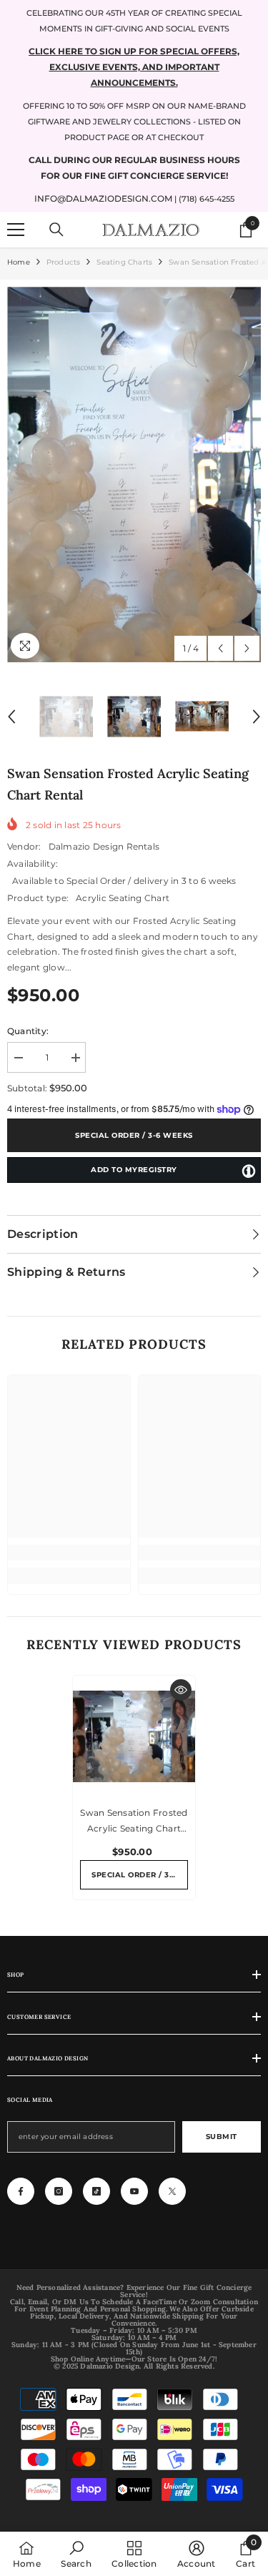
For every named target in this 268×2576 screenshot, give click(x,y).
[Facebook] (21, 2191)
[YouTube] (134, 2191)
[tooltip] (249, 1171)
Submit (222, 2137)
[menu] (16, 230)
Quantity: (28, 1031)
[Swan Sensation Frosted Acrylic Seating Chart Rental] (134, 1737)
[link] (69, 1553)
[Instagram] (59, 2191)
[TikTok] (96, 2191)
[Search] (56, 230)
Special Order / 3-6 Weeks (134, 1135)
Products (64, 262)
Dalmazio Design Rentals (104, 846)
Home (19, 262)
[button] (220, 648)
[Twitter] (172, 2191)
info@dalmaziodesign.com (103, 198)
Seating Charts (124, 262)
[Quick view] (181, 1690)
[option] (134, 475)
